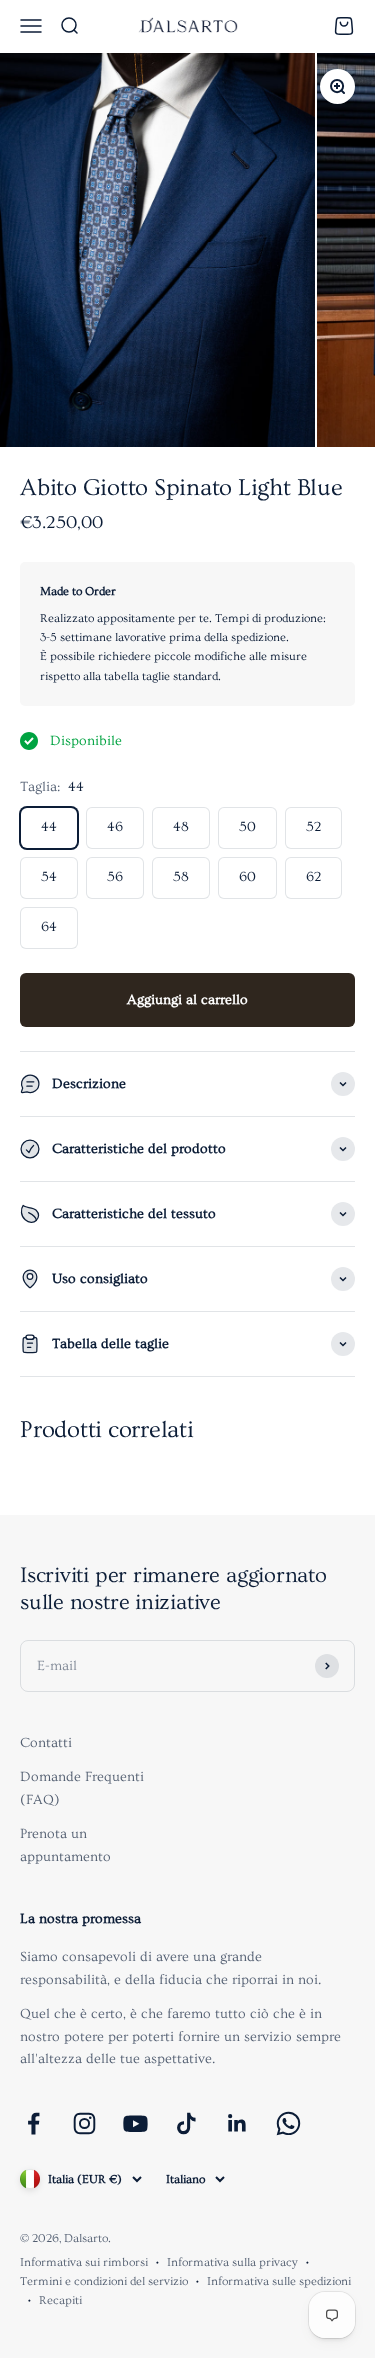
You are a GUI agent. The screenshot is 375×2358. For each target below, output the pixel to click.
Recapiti (60, 2300)
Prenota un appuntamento (65, 1845)
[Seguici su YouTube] (135, 2123)
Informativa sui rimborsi (84, 2262)
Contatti (46, 1743)
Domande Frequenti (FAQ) (82, 1788)
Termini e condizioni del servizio (104, 2281)
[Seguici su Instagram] (84, 2123)
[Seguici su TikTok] (186, 2123)
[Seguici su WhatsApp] (288, 2123)
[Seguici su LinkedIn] (237, 2123)
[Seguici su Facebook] (33, 2123)
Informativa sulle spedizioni (279, 2281)
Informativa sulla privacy (232, 2262)
